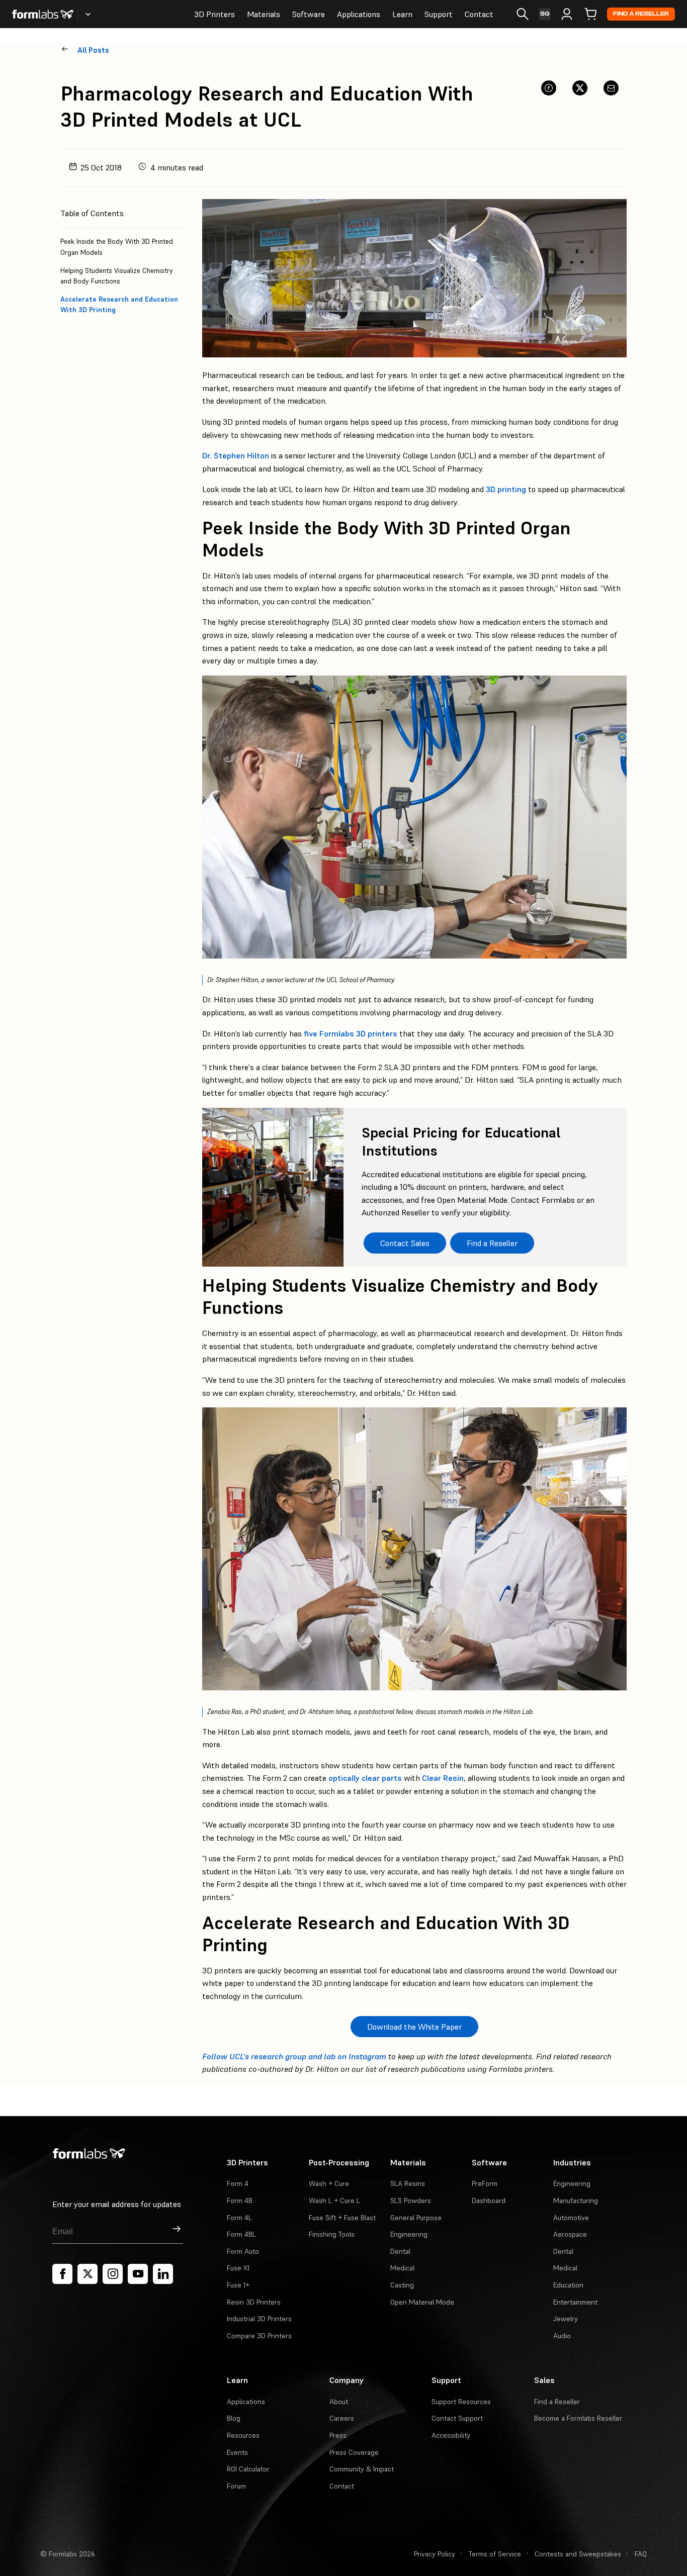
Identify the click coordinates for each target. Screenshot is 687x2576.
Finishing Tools (332, 2234)
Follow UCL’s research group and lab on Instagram (294, 2056)
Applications (359, 14)
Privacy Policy (435, 2554)
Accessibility (451, 2435)
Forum (236, 2486)
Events (237, 2452)
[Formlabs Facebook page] (62, 2274)
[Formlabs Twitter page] (88, 2274)
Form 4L (239, 2218)
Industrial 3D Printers (259, 2319)
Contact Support (457, 2418)
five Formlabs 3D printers (351, 1033)
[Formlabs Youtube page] (138, 2274)
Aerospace (570, 2234)
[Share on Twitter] (580, 88)
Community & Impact (362, 2469)
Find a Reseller (641, 14)
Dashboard (489, 2201)
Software (309, 14)
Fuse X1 (238, 2268)
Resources (243, 2435)
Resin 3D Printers (254, 2302)
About (339, 2402)
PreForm (485, 2183)
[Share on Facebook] (549, 88)
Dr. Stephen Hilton (236, 455)
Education (568, 2285)
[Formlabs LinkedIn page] (163, 2274)
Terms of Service (495, 2554)
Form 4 (238, 2183)
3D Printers (214, 14)
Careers (342, 2418)
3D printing (506, 489)
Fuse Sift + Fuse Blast (342, 2218)
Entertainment (575, 2302)
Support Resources (461, 2402)
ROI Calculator (248, 2469)
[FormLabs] (43, 14)
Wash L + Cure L (334, 2201)
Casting (402, 2285)
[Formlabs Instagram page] (113, 2274)
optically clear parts (365, 1778)
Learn (402, 14)
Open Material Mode (422, 2302)
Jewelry (566, 2319)
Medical (402, 2268)
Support (439, 14)
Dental (400, 2251)
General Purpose (416, 2218)
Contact (479, 14)
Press (338, 2435)
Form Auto (243, 2251)
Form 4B (240, 2201)
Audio (562, 2336)
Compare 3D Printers (259, 2336)
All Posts (93, 50)
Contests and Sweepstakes (578, 2554)
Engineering (409, 2234)
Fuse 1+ (238, 2285)
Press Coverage (354, 2452)
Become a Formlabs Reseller (578, 2418)
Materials (264, 14)
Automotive (571, 2218)
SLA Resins (408, 2183)
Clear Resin (443, 1778)
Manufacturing (576, 2201)
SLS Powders (411, 2201)
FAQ (641, 2554)
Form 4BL (241, 2234)
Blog (234, 2418)
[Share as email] (611, 88)
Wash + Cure (329, 2183)
